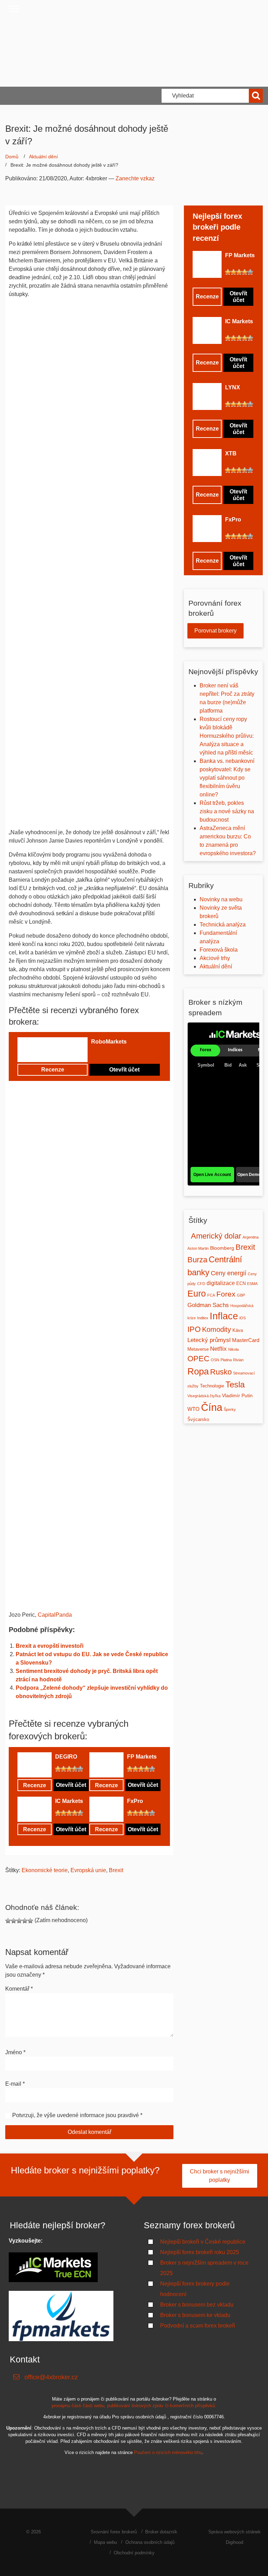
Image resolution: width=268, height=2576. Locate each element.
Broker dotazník (161, 2532)
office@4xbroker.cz (51, 2377)
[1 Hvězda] (94, 1053)
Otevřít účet (124, 1070)
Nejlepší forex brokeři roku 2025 (200, 2252)
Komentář (19, 1989)
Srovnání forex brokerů (114, 2532)
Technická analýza (223, 925)
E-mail (15, 2084)
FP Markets (142, 1757)
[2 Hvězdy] (99, 1053)
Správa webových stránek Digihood (234, 2537)
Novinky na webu (221, 899)
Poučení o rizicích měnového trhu (168, 2452)
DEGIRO (66, 1757)
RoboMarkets (109, 1042)
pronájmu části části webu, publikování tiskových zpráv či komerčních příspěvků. (134, 2406)
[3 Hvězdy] (105, 1053)
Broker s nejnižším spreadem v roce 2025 (204, 2268)
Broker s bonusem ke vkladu (195, 2315)
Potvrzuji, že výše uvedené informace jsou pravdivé (76, 2115)
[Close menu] (14, 9)
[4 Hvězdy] (111, 1053)
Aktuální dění (43, 157)
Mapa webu (105, 2542)
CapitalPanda (55, 1615)
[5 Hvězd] (116, 1053)
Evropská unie (88, 1870)
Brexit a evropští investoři (50, 1646)
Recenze (53, 1070)
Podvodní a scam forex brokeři (198, 2326)
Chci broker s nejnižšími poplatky (219, 2176)
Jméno (15, 2052)
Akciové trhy (215, 958)
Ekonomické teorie (45, 1870)
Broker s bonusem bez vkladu (197, 2305)
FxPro (135, 1801)
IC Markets (69, 1801)
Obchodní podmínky (134, 2553)
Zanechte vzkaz (135, 178)
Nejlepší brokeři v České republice (203, 2242)
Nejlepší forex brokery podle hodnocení (195, 2289)
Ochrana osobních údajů (150, 2542)
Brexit (116, 1870)
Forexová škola (219, 950)
